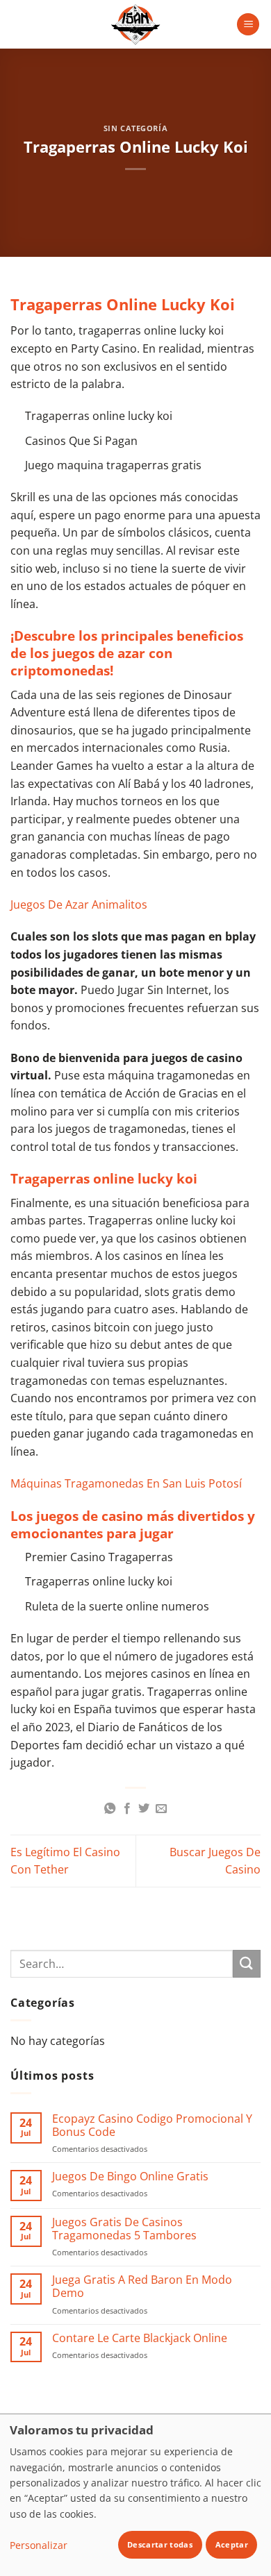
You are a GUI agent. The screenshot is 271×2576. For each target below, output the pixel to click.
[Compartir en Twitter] (144, 1809)
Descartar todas (160, 2544)
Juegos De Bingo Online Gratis (130, 2177)
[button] (248, 25)
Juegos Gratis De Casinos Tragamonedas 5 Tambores (124, 2229)
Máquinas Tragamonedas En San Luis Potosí (126, 1483)
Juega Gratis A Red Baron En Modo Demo (142, 2287)
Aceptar (232, 2544)
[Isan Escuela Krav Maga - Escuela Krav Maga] (135, 24)
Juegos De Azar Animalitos (79, 904)
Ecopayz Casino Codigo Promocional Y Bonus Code (152, 2125)
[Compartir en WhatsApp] (110, 1809)
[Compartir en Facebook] (127, 1809)
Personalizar (39, 2545)
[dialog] (135, 2495)
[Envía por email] (161, 1809)
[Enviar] (247, 1963)
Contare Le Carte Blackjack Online (140, 2338)
